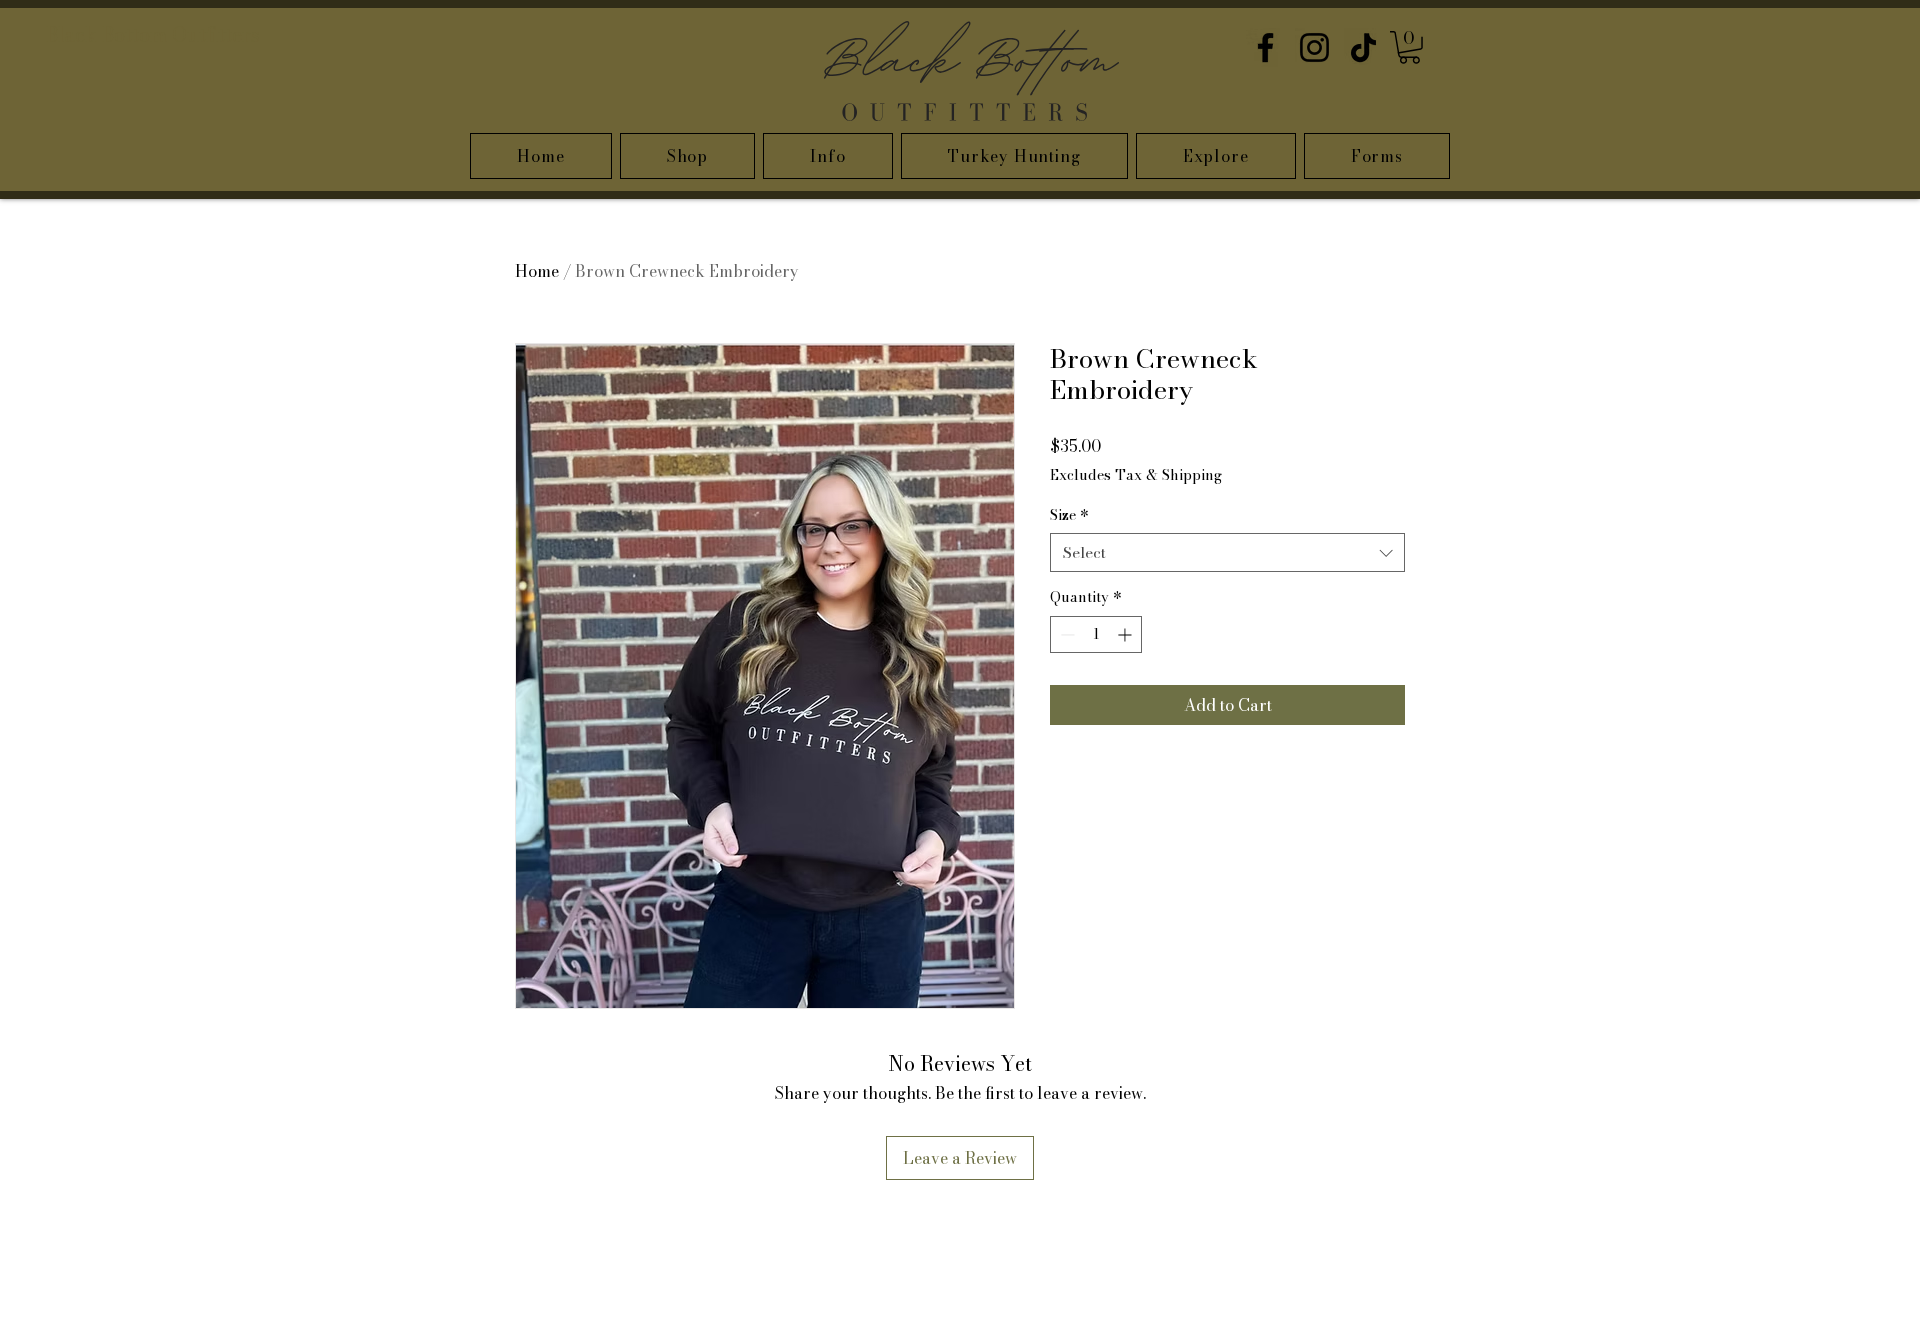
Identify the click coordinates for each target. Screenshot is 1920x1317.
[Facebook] (1265, 47)
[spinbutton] (1096, 634)
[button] (1409, 47)
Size (1069, 516)
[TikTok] (1363, 47)
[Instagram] (1314, 47)
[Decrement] (1065, 634)
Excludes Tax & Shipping (1136, 476)
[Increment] (1126, 634)
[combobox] (1227, 552)
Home (537, 271)
